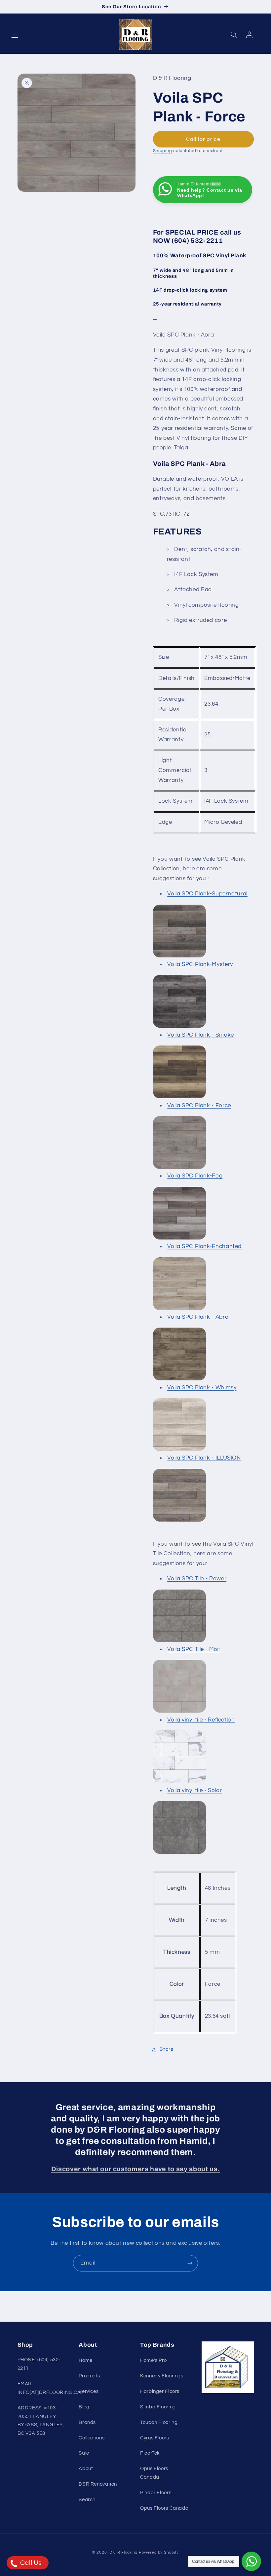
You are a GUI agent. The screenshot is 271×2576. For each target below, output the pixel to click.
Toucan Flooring (159, 2422)
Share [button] (167, 2049)
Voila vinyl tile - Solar (194, 1790)
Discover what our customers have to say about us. (135, 2169)
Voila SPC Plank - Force (199, 1106)
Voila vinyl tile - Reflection (201, 1720)
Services (89, 2391)
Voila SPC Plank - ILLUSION (204, 1458)
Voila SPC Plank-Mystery (200, 964)
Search (87, 2500)
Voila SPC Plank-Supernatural (207, 894)
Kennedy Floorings (162, 2376)
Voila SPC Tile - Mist (194, 1649)
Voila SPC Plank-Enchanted (204, 1246)
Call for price (203, 139)
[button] (15, 35)
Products (89, 2376)
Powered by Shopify (159, 2552)
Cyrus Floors (155, 2438)
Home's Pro (153, 2360)
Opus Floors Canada (154, 2473)
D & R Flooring (123, 2552)
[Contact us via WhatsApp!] (251, 2561)
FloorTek (150, 2453)
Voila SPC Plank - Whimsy (202, 1388)
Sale (84, 2453)
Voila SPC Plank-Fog (195, 1176)
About (86, 2469)
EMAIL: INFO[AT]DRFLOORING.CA (49, 2388)
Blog (84, 2407)
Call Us (30, 2563)
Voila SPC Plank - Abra (198, 1317)
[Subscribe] (190, 2263)
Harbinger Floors (160, 2391)
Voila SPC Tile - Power (197, 1579)
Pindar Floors (156, 2493)
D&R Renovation (98, 2484)
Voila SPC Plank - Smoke (201, 1035)
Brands (87, 2422)
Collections (92, 2438)
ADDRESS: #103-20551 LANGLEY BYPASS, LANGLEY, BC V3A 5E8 (41, 2421)
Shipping (163, 151)
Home (86, 2360)
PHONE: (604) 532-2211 (39, 2364)
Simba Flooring (158, 2407)
